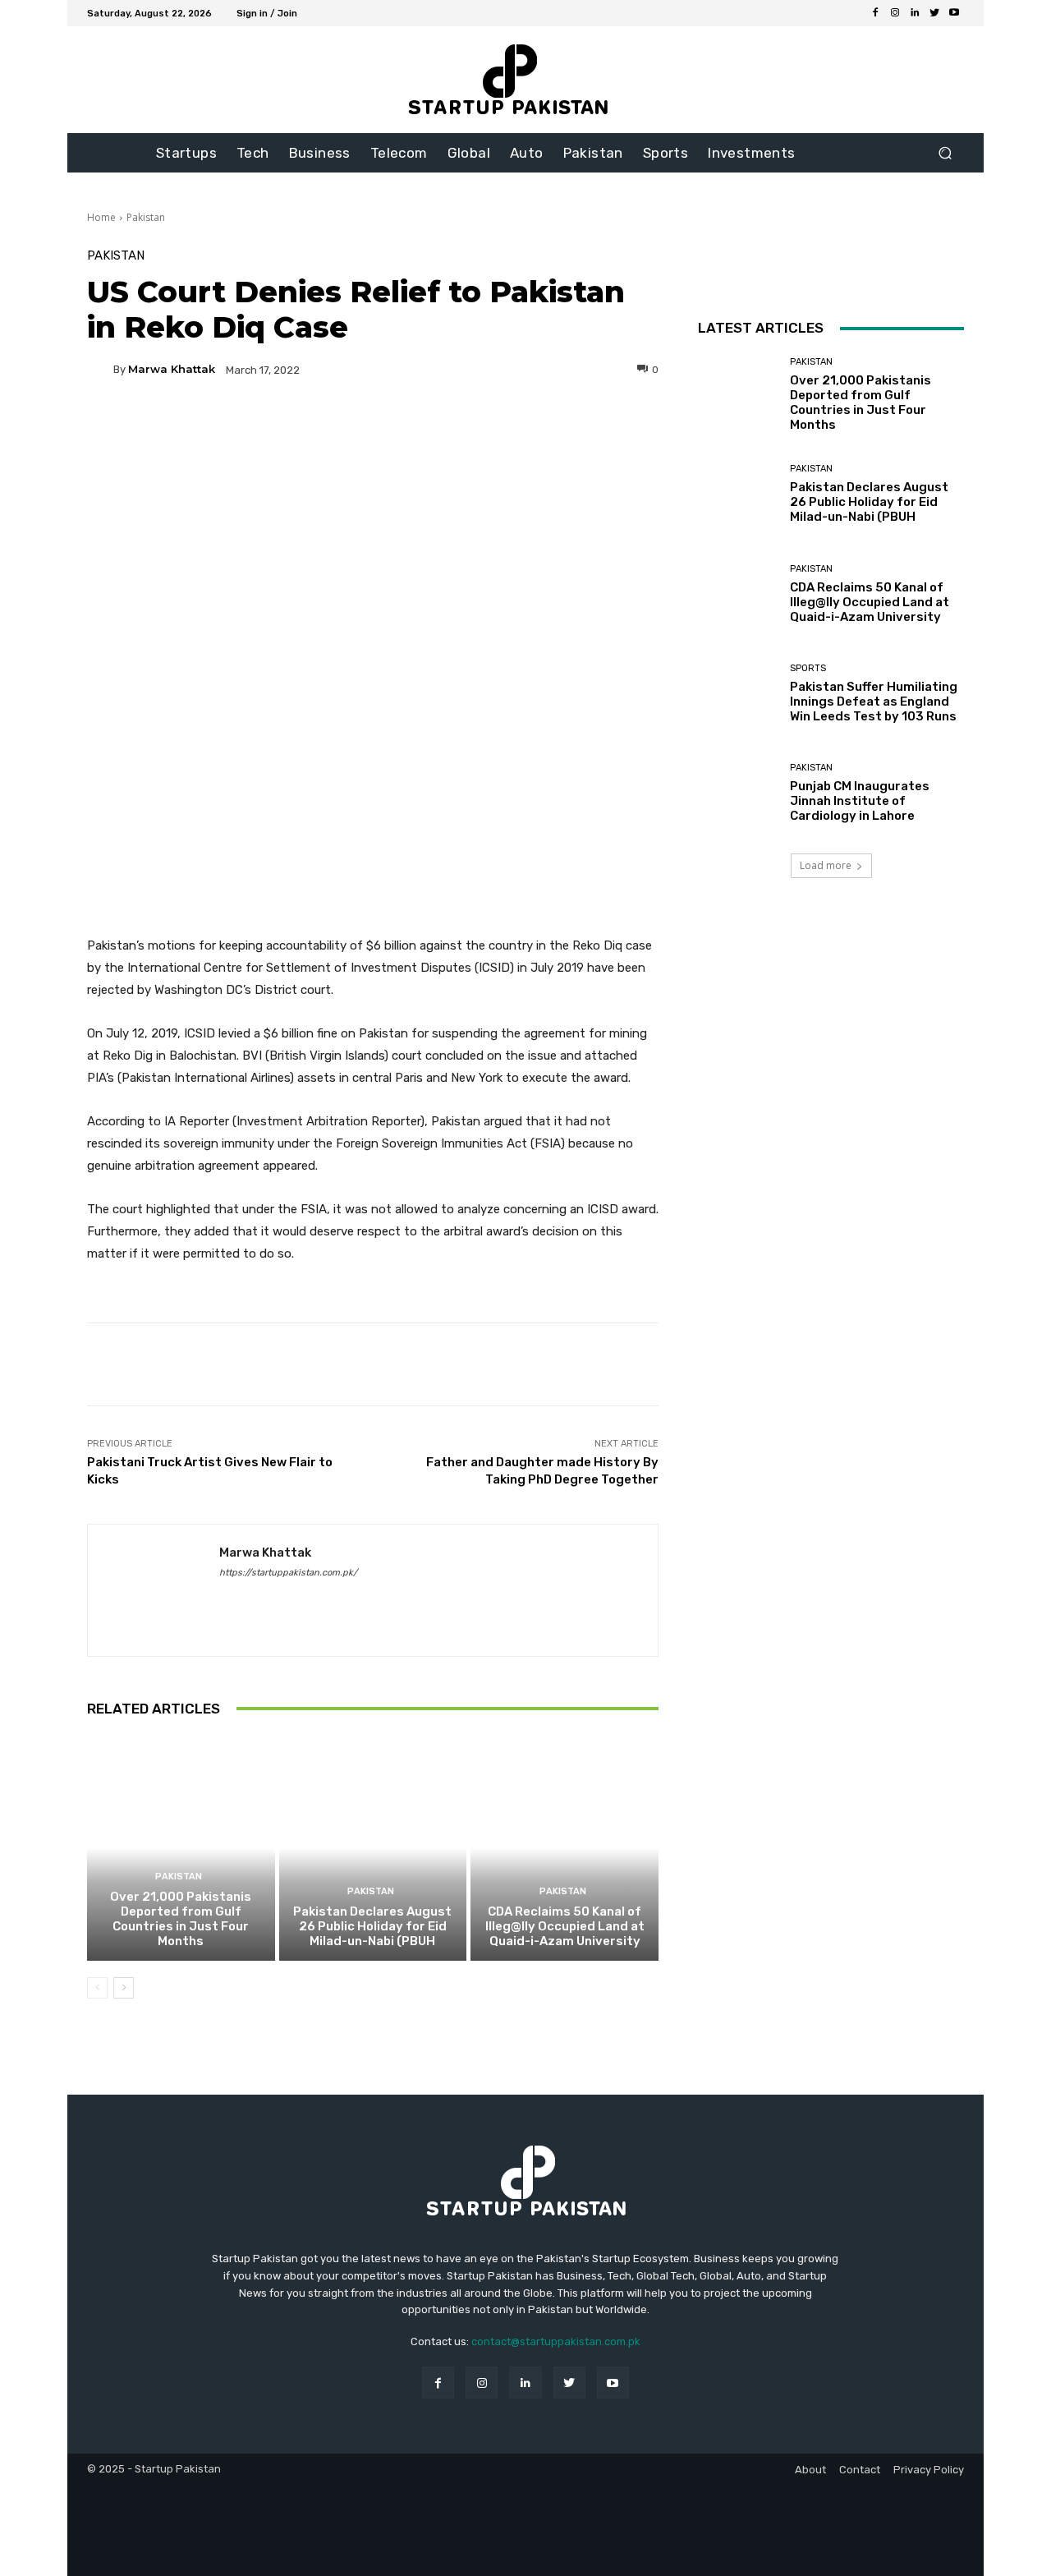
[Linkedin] (915, 13)
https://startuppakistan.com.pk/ (288, 1573)
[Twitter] (934, 13)
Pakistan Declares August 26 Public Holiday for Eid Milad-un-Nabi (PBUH (372, 1926)
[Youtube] (954, 13)
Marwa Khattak (172, 369)
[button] (945, 153)
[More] (530, 426)
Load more (826, 865)
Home (101, 217)
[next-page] (124, 1988)
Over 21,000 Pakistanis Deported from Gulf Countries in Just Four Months (181, 1919)
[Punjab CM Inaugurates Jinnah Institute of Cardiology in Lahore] (738, 793)
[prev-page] (97, 1988)
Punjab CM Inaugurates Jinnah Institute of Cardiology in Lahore (860, 801)
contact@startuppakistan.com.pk (556, 2341)
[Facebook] (875, 13)
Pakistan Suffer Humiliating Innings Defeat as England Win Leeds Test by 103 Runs (874, 701)
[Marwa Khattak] (100, 370)
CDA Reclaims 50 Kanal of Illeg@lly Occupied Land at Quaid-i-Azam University (565, 1926)
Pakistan (146, 217)
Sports (808, 668)
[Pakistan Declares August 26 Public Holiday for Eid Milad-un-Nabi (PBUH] (373, 1848)
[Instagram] (895, 13)
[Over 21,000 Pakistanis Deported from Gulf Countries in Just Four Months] (181, 1848)
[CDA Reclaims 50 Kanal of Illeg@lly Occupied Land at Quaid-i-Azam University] (565, 1848)
